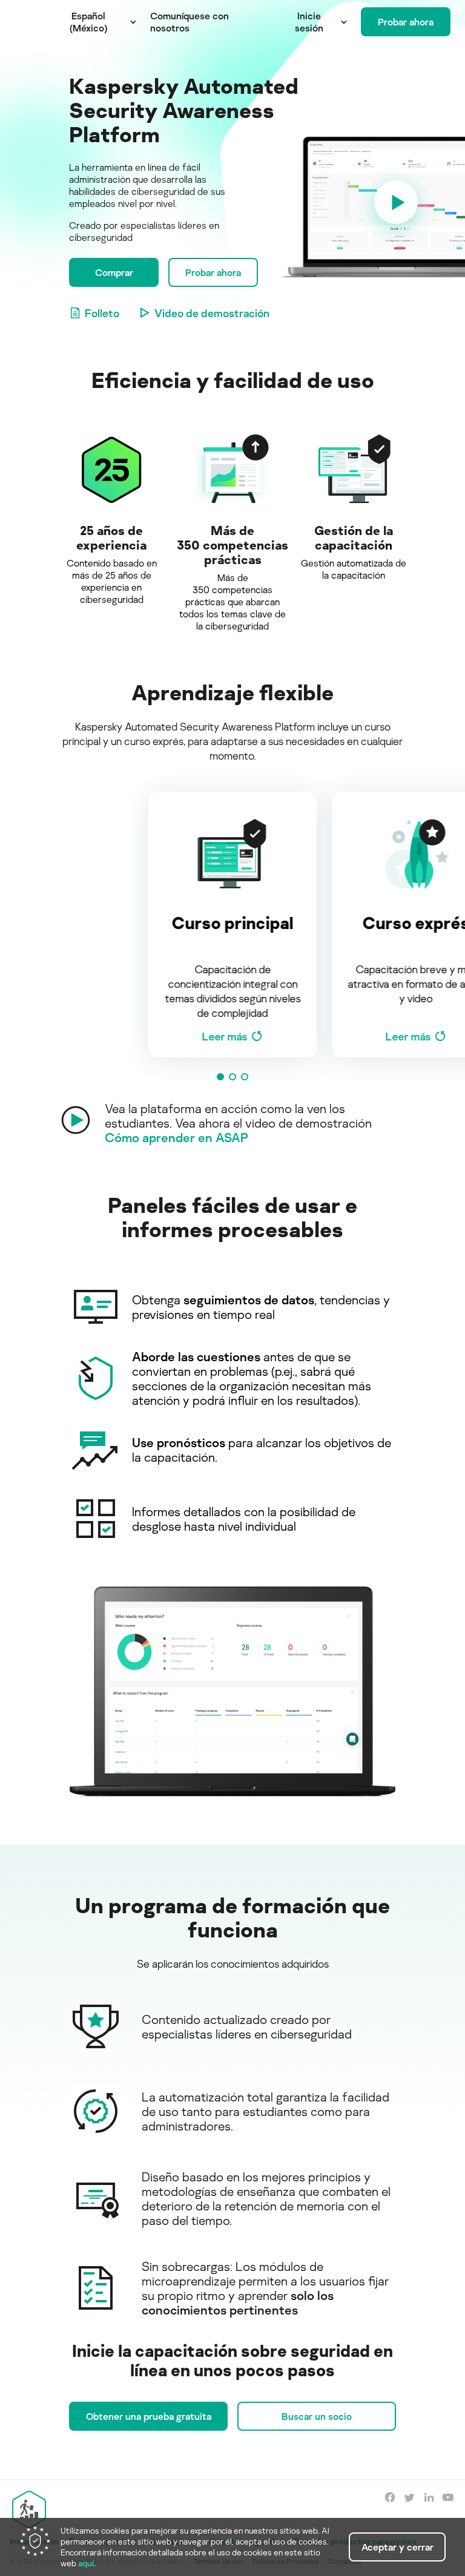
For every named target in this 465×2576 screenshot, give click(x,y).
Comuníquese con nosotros (190, 22)
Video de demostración (212, 313)
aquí (86, 2563)
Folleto (102, 313)
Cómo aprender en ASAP (176, 1137)
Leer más (225, 1036)
